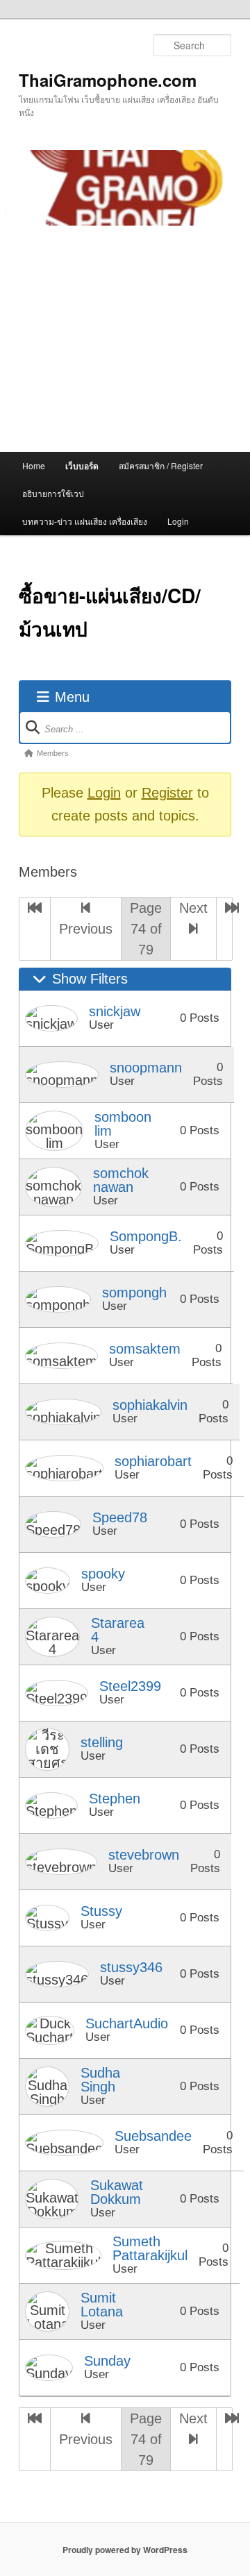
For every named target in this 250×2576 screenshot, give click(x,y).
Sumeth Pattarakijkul (150, 2248)
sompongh (134, 1293)
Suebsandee (153, 2136)
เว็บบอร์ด (82, 466)
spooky (103, 1574)
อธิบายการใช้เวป (53, 493)
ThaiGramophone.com (108, 80)
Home (34, 465)
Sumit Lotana (102, 2305)
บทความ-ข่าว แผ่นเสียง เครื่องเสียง (85, 521)
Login (178, 521)
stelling (102, 1742)
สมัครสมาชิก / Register (161, 465)
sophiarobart (153, 1461)
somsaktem (145, 1349)
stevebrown (144, 1855)
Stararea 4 (118, 1630)
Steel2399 (130, 1686)
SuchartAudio (127, 2023)
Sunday (107, 2361)
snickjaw (115, 1011)
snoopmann (146, 1068)
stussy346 (131, 1967)
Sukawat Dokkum (117, 2192)
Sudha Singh (100, 2080)
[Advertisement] (125, 339)
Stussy (101, 1911)
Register (167, 793)
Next (193, 908)
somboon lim (123, 1124)
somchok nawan (121, 1180)
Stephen (115, 1799)
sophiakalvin (150, 1405)
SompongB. (146, 1236)
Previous (86, 929)
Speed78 (120, 1517)
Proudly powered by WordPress (125, 2550)
